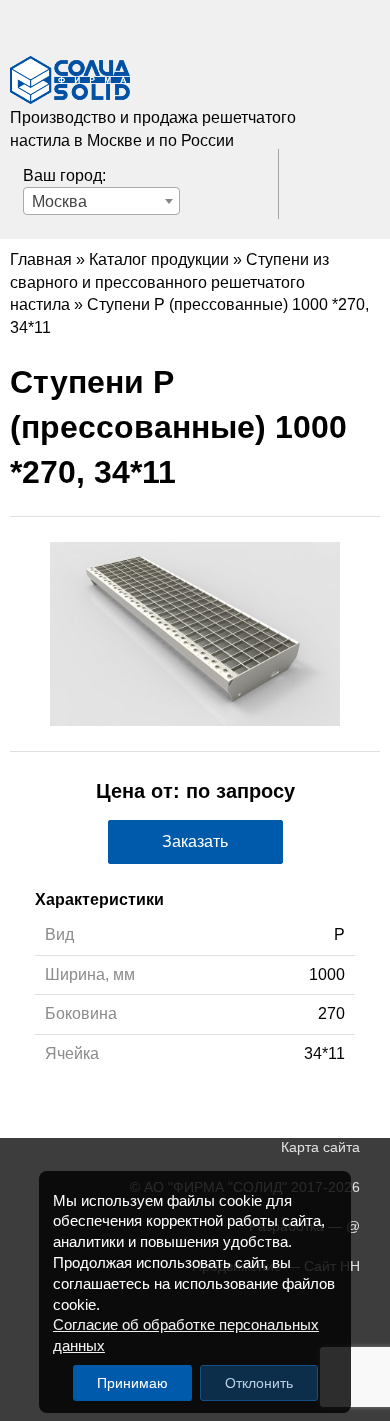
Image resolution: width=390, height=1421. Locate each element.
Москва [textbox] (59, 201)
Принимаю (132, 1383)
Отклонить (259, 1383)
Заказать (195, 841)
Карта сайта (320, 1147)
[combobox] (101, 201)
